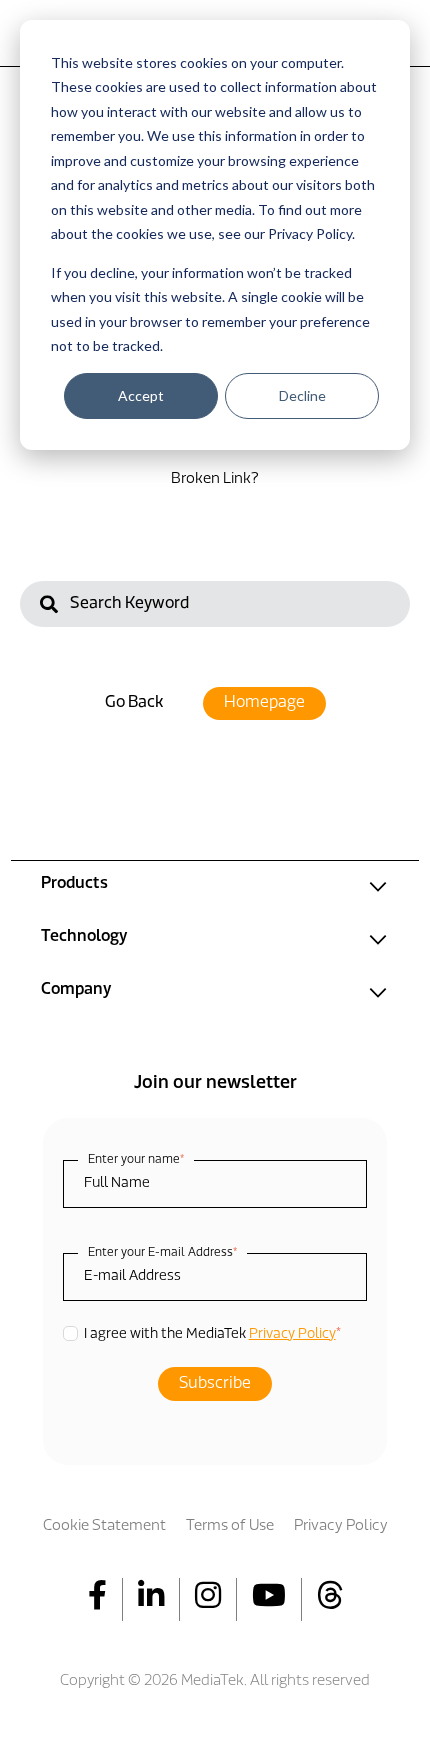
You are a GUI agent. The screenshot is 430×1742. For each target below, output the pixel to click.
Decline (302, 395)
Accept (141, 395)
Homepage (264, 703)
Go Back (134, 703)
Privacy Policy (292, 1334)
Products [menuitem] (74, 884)
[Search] (49, 606)
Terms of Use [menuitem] (230, 1526)
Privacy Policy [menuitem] (341, 1526)
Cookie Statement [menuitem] (104, 1526)
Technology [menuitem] (84, 937)
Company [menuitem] (76, 990)
